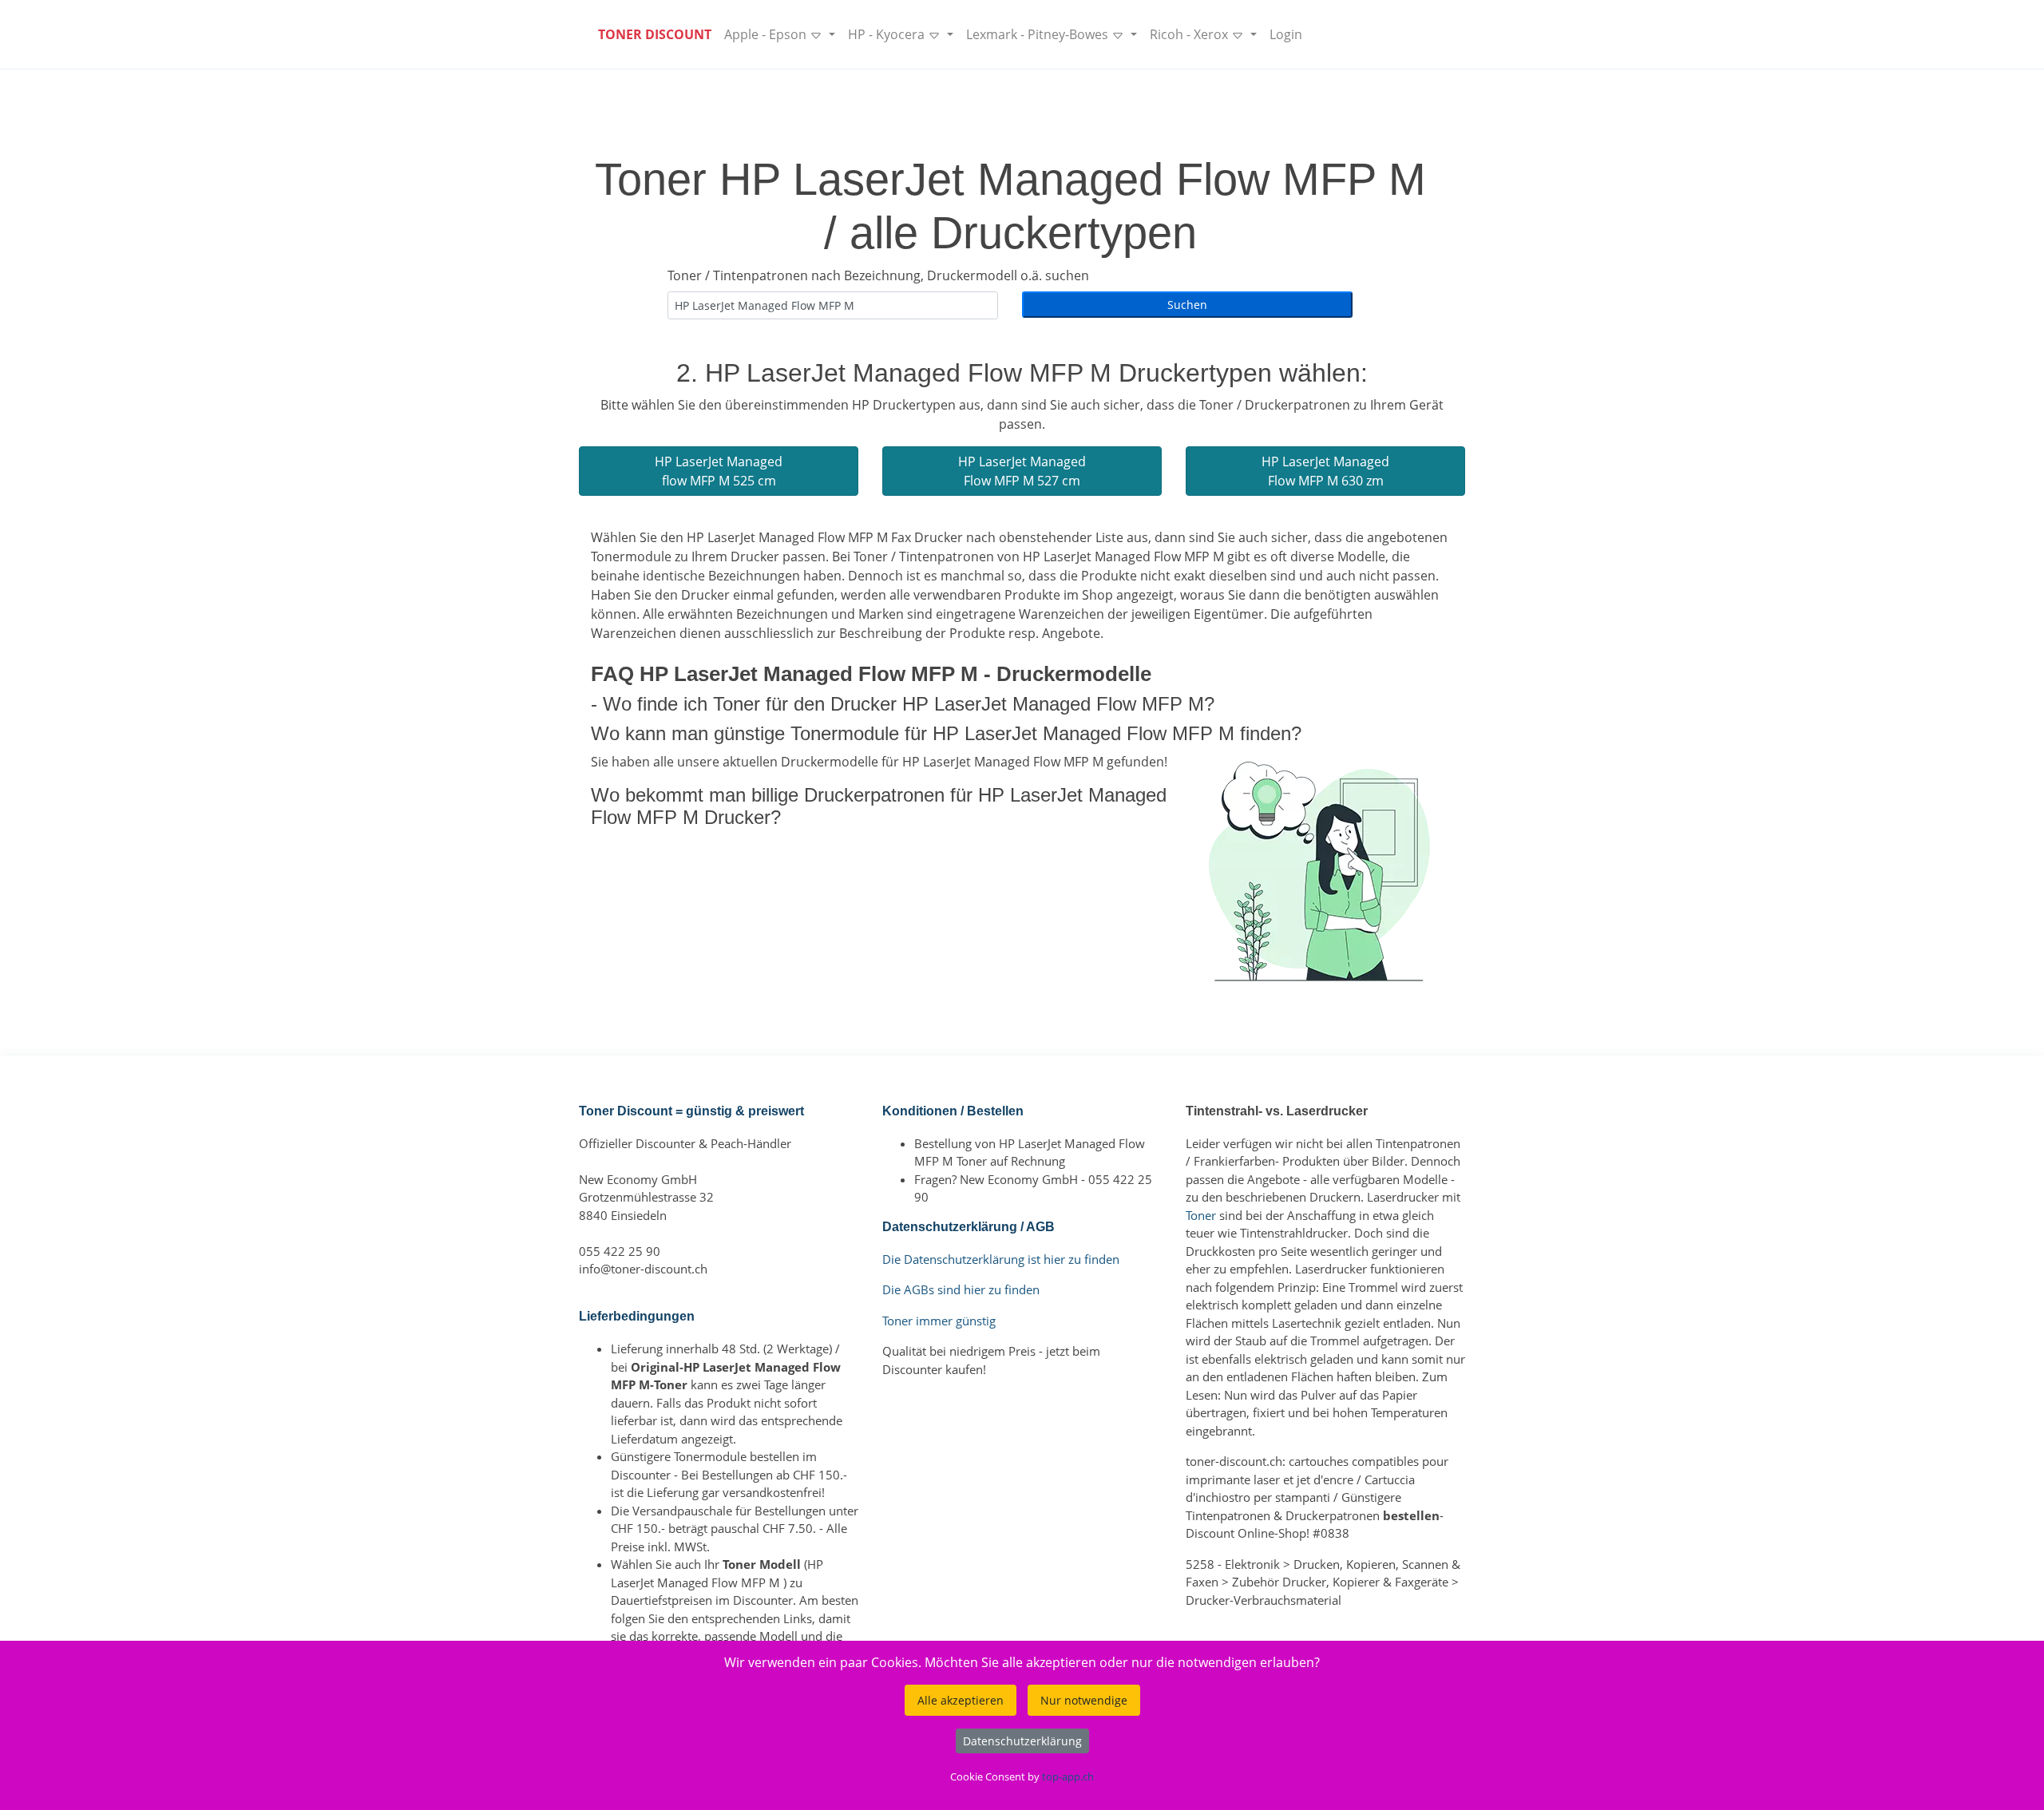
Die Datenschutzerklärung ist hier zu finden (1001, 1259)
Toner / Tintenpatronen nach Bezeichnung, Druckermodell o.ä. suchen (878, 275)
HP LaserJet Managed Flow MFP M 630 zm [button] (1325, 471)
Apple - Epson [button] (767, 34)
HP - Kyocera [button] (888, 34)
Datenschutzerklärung (1022, 1741)
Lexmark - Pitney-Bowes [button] (1039, 34)
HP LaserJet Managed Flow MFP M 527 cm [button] (1022, 471)
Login (1286, 34)
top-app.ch (1068, 1776)
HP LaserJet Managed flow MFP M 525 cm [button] (719, 471)
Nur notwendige (1084, 1700)
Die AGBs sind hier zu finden (961, 1289)
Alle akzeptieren (961, 1700)
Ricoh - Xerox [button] (1190, 34)
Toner (1201, 1215)
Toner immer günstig (939, 1321)
